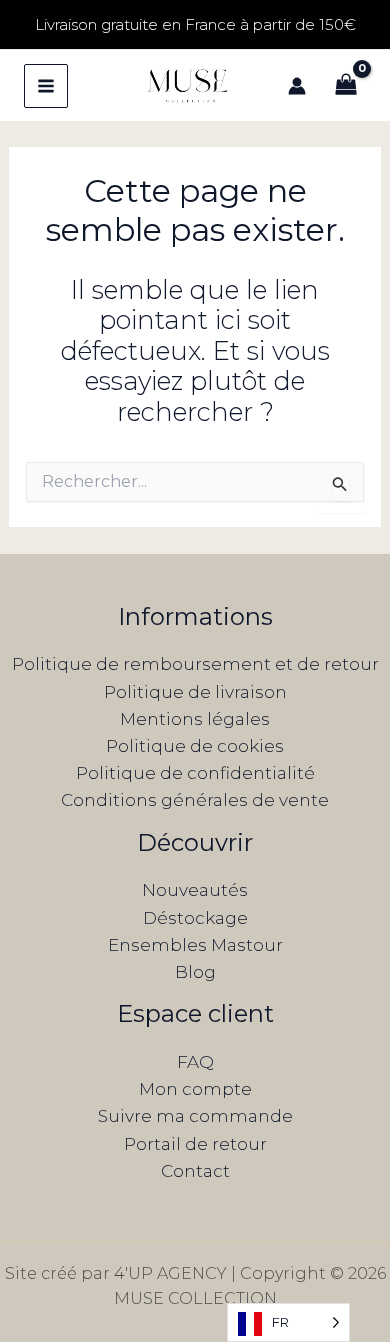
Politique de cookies (195, 746)
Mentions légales (195, 719)
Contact (195, 1171)
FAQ (195, 1062)
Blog (195, 972)
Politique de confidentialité (195, 773)
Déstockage (195, 918)
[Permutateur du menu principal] (46, 86)
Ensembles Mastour (195, 945)
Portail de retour (195, 1144)
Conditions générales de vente (195, 800)
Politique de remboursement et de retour (195, 664)
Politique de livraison (195, 692)
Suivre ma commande (195, 1116)
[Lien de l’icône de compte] (297, 86)
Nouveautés (195, 890)
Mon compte (195, 1089)
